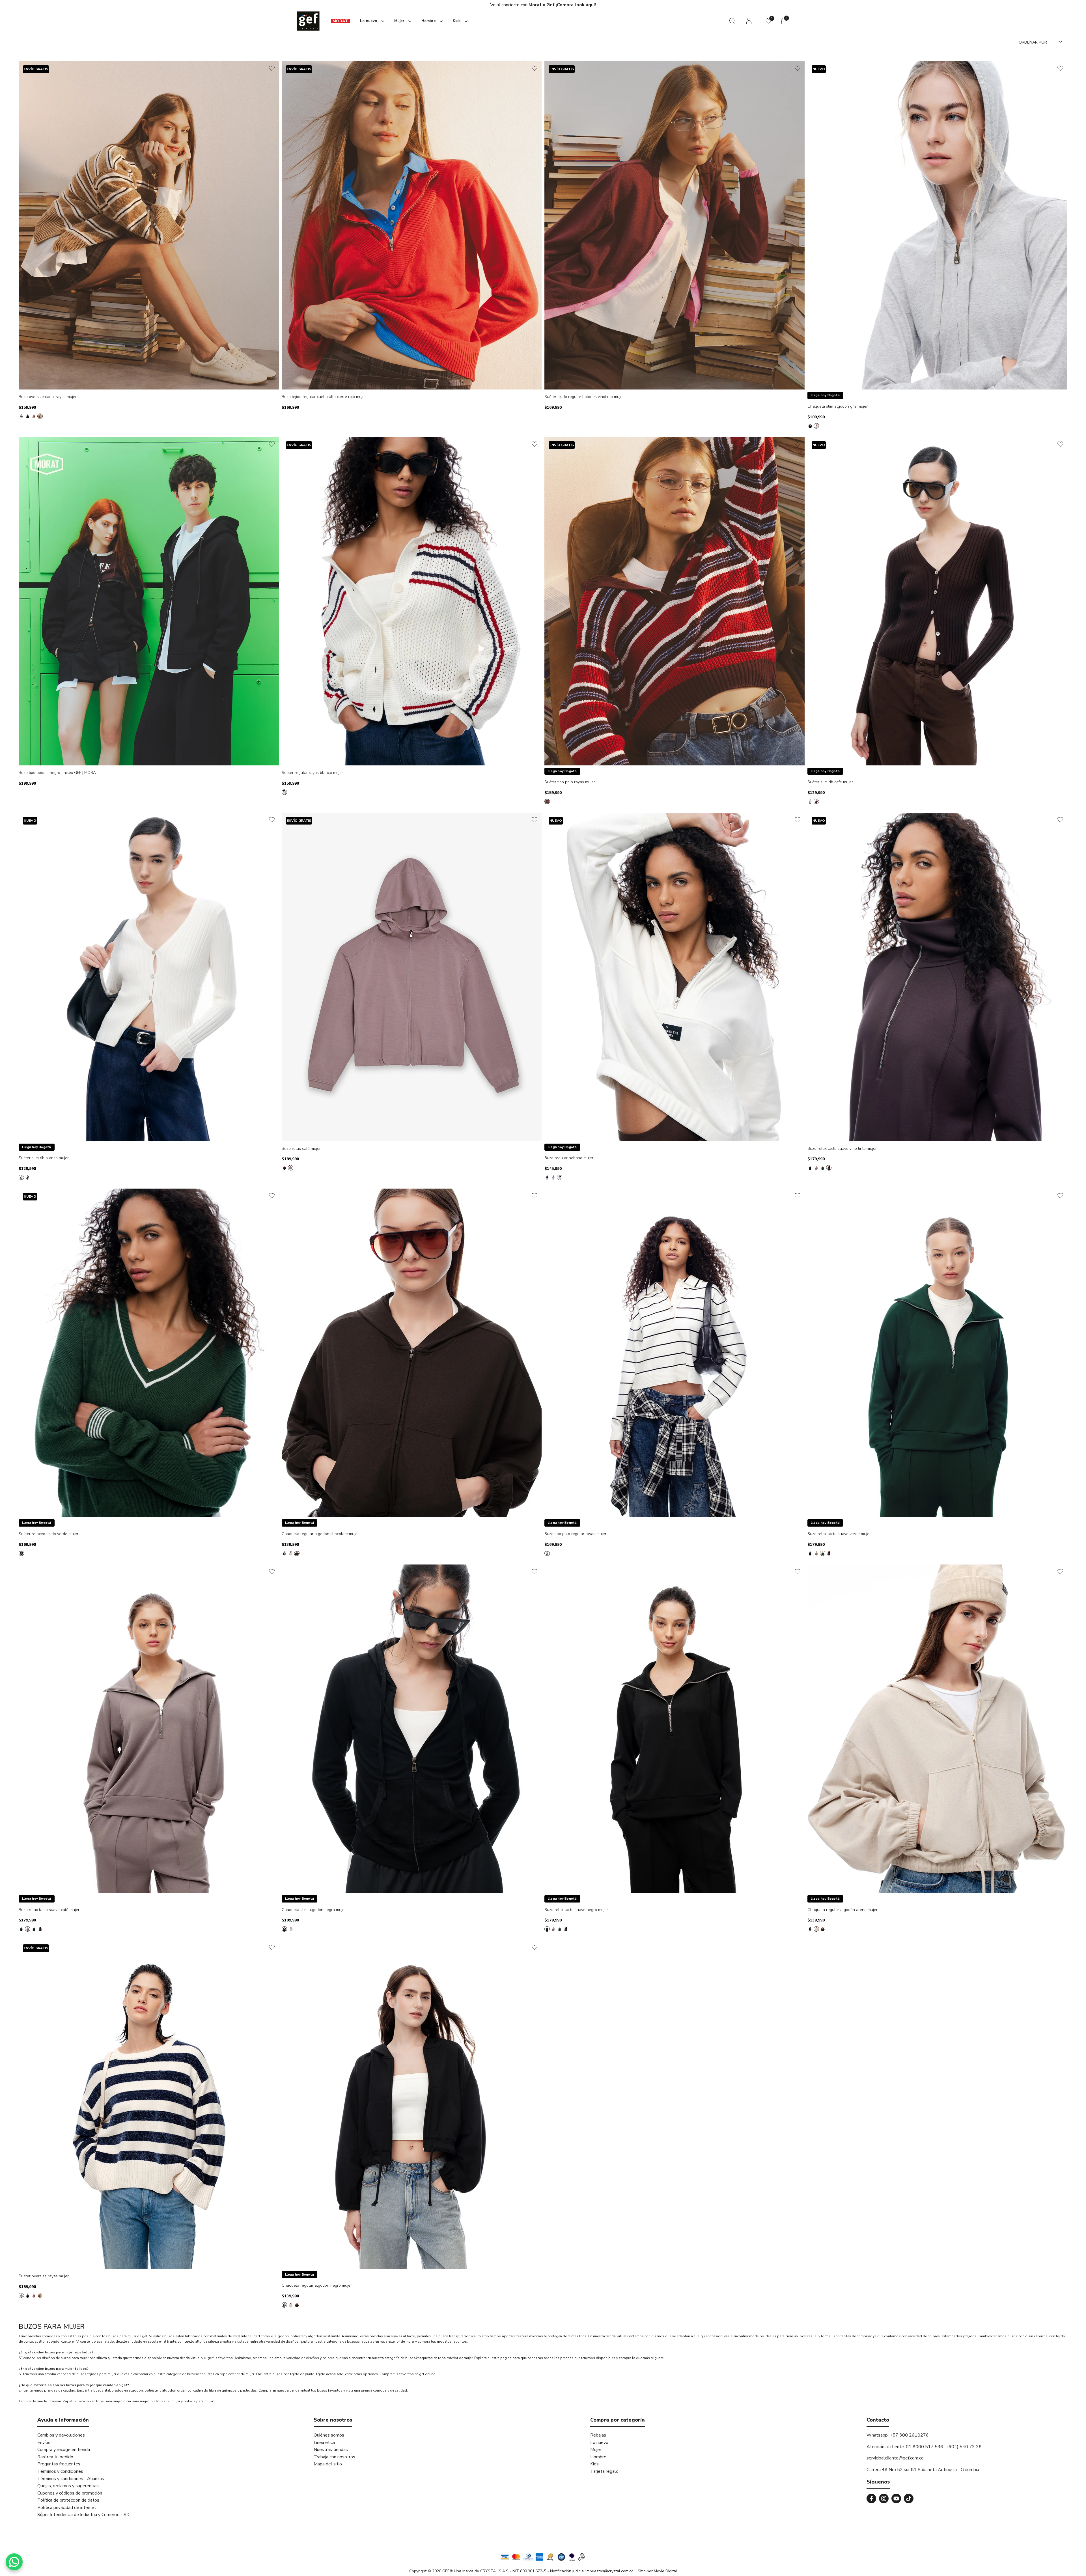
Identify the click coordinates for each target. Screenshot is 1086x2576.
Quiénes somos (329, 2435)
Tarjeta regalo (604, 2471)
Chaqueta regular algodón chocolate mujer (320, 1534)
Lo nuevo (599, 2442)
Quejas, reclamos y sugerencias (68, 2486)
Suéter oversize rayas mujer (44, 2276)
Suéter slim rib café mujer (830, 782)
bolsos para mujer (198, 2401)
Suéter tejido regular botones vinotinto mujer (584, 397)
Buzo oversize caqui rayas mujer (48, 397)
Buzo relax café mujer (301, 1149)
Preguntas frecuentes (59, 2464)
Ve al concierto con (566, 5)
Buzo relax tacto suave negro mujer (576, 1910)
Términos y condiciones (60, 2471)
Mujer (596, 2450)
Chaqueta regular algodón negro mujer (317, 2286)
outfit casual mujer (165, 2401)
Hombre (598, 2457)
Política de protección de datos (68, 2500)
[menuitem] (340, 21)
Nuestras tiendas (331, 2450)
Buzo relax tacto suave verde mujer (839, 1534)
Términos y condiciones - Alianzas (71, 2479)
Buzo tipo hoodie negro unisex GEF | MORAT (58, 773)
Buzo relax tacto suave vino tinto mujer (842, 1149)
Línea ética (324, 2442)
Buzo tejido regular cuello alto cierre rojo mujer (324, 397)
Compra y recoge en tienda (64, 2450)
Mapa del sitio (328, 2464)
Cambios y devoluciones (61, 2435)
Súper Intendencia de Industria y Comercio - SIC (84, 2515)
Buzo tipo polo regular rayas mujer (575, 1534)
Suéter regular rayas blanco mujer (312, 773)
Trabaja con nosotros (334, 2457)
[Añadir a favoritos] (272, 68)
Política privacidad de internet (67, 2508)
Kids (594, 2464)
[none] (371, 21)
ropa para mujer (136, 2401)
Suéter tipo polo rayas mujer (570, 782)
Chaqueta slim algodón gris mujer (838, 407)
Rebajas (598, 2435)
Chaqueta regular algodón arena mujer (842, 1910)
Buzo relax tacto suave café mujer (49, 1910)
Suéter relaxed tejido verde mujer (49, 1534)
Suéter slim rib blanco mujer (44, 1158)
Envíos (44, 2442)
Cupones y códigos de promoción (70, 2493)
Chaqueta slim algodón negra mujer (314, 1910)
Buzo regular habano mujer (569, 1158)
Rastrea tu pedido (55, 2457)
